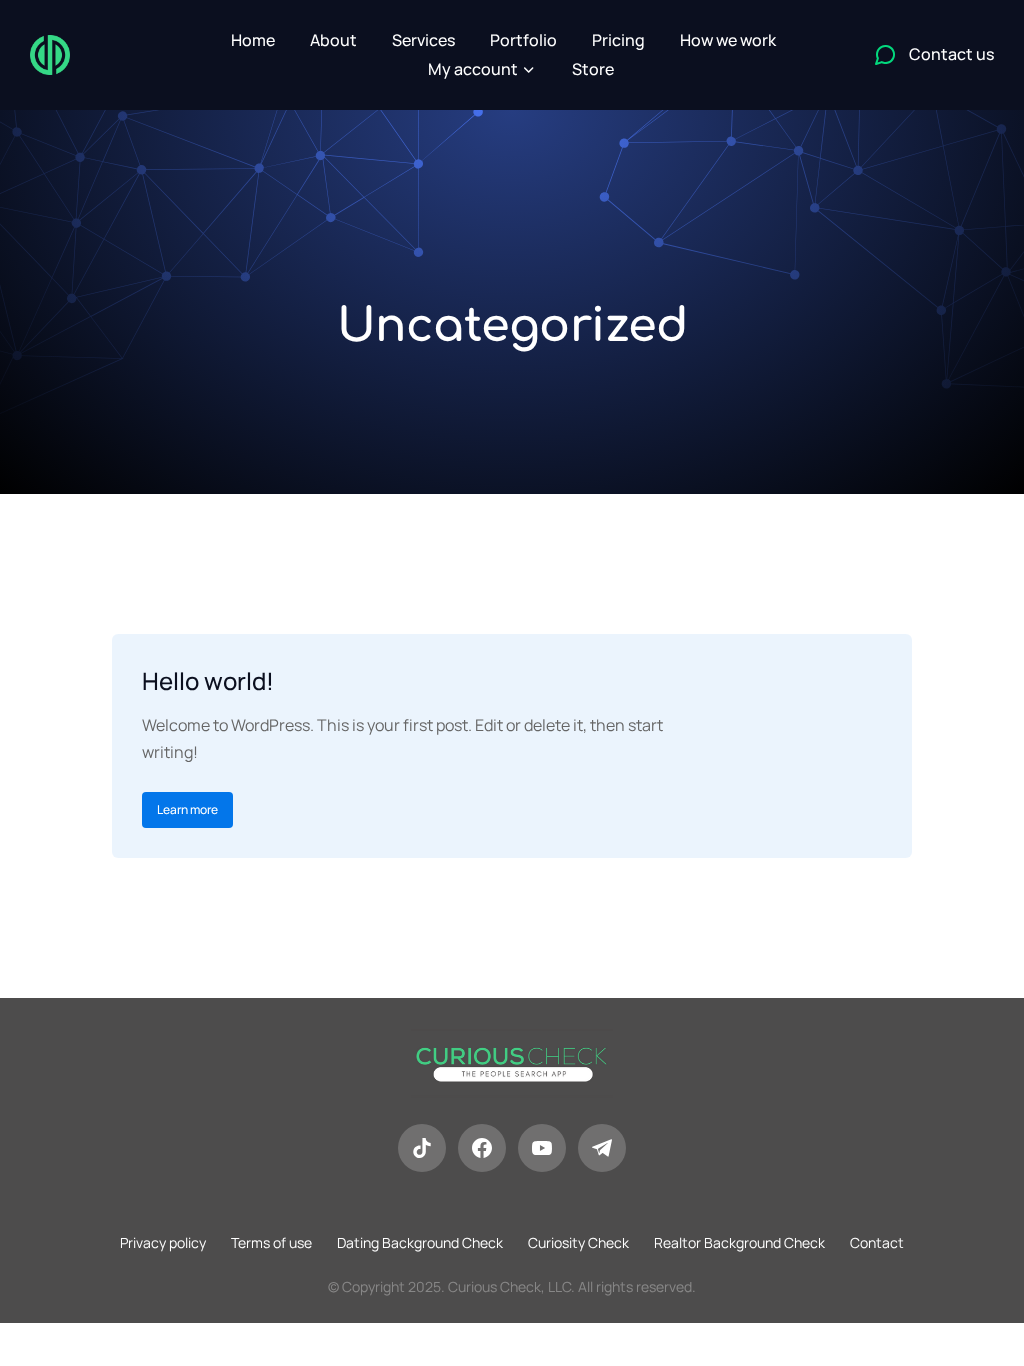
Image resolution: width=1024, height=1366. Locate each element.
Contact (877, 1242)
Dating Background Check (420, 1242)
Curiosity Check (578, 1242)
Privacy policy (163, 1242)
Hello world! (208, 680)
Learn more (187, 809)
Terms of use (271, 1242)
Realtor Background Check (739, 1242)
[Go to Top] (994, 1336)
